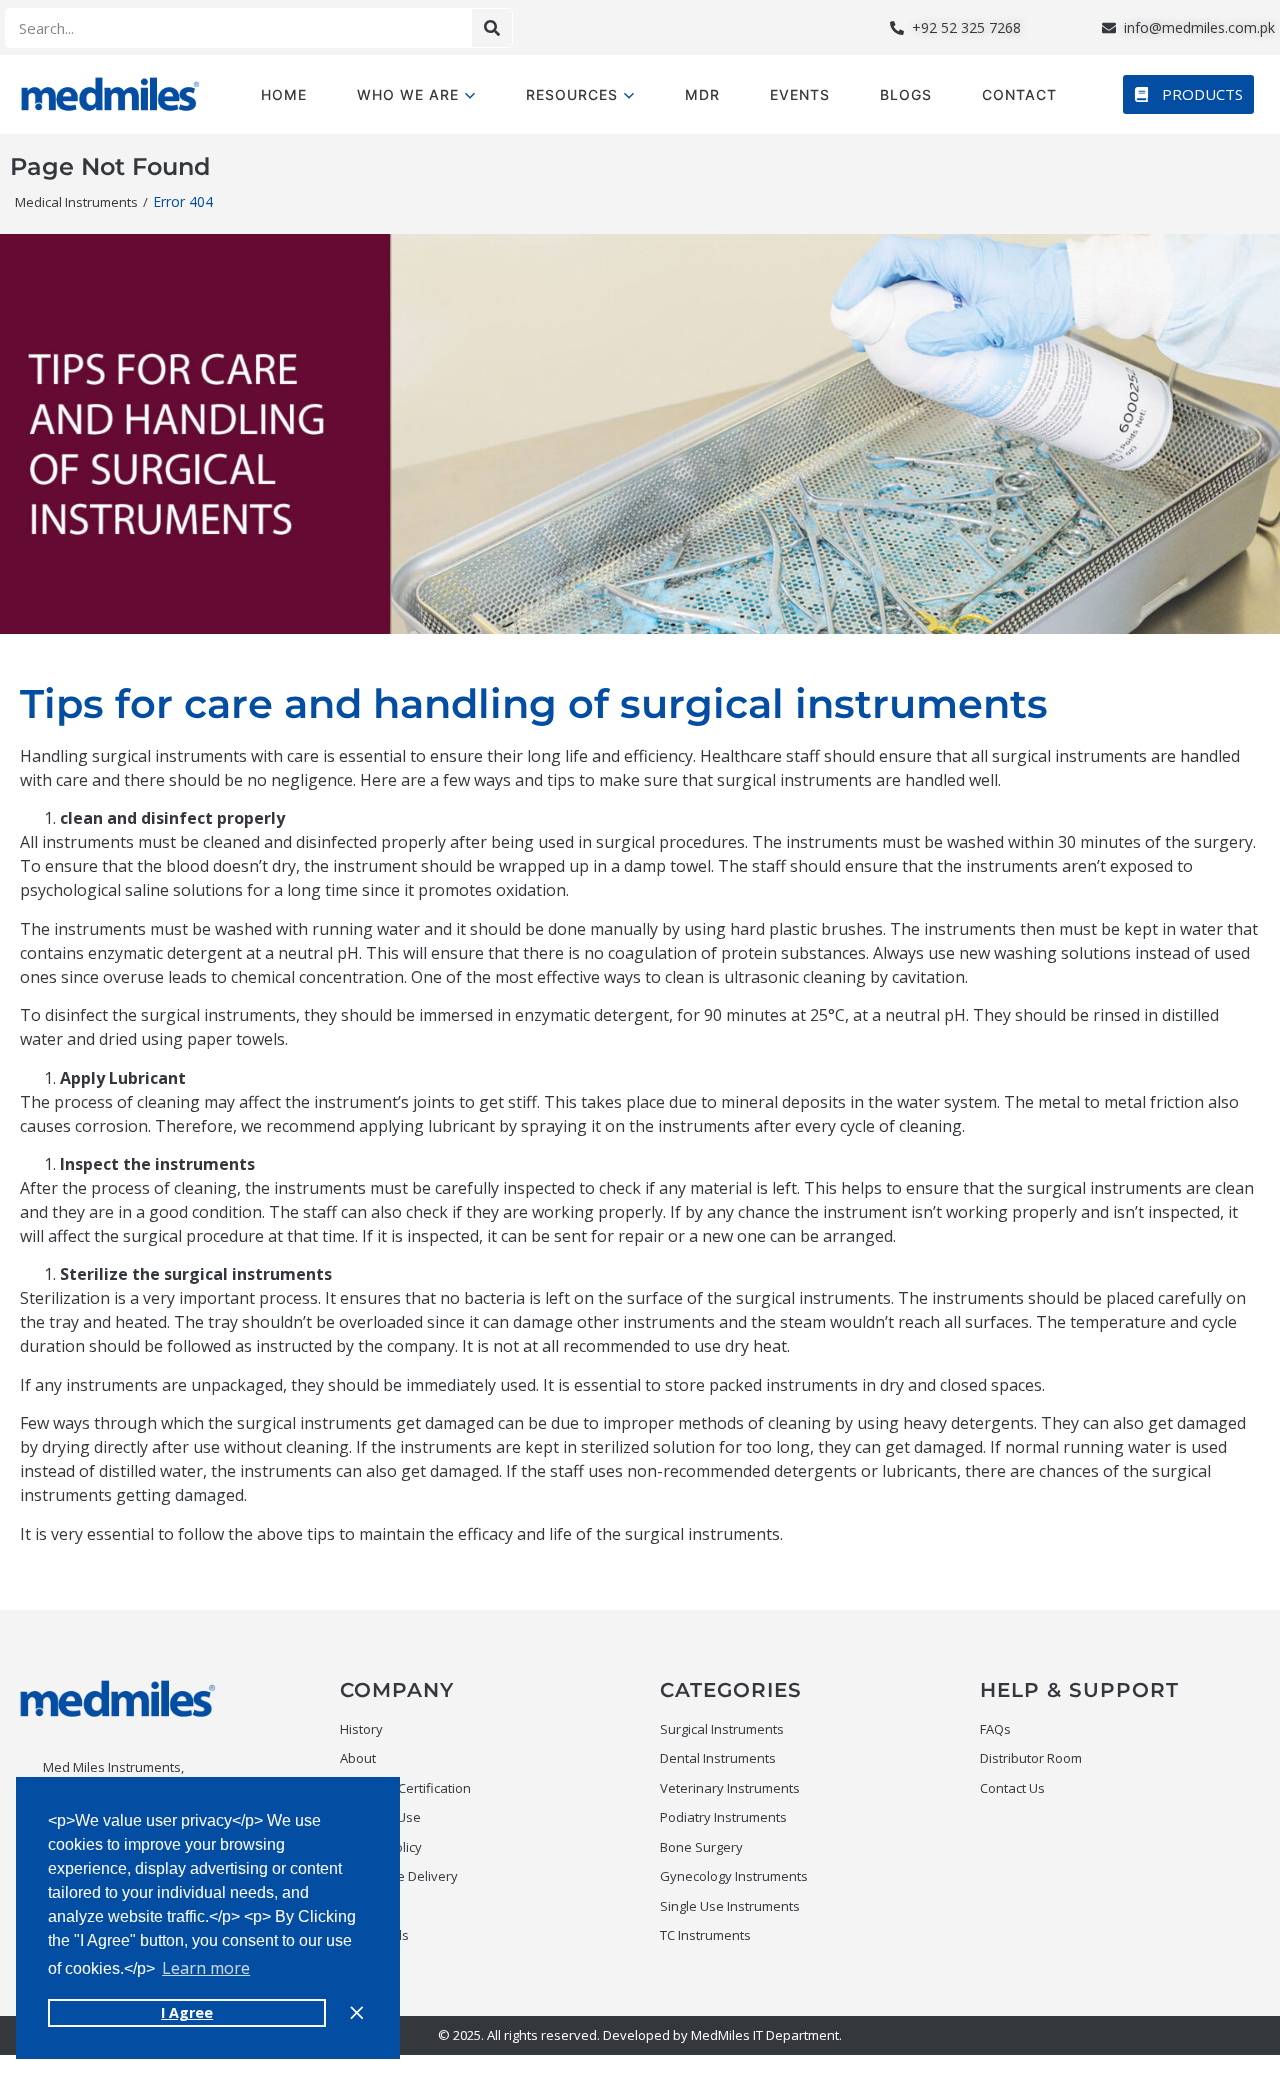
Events (800, 94)
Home (284, 94)
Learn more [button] (206, 1968)
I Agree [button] (187, 2012)
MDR (702, 94)
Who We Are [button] (408, 94)
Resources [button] (572, 94)
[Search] (492, 28)
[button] (1188, 94)
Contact (1019, 94)
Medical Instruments (76, 202)
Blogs (906, 94)
